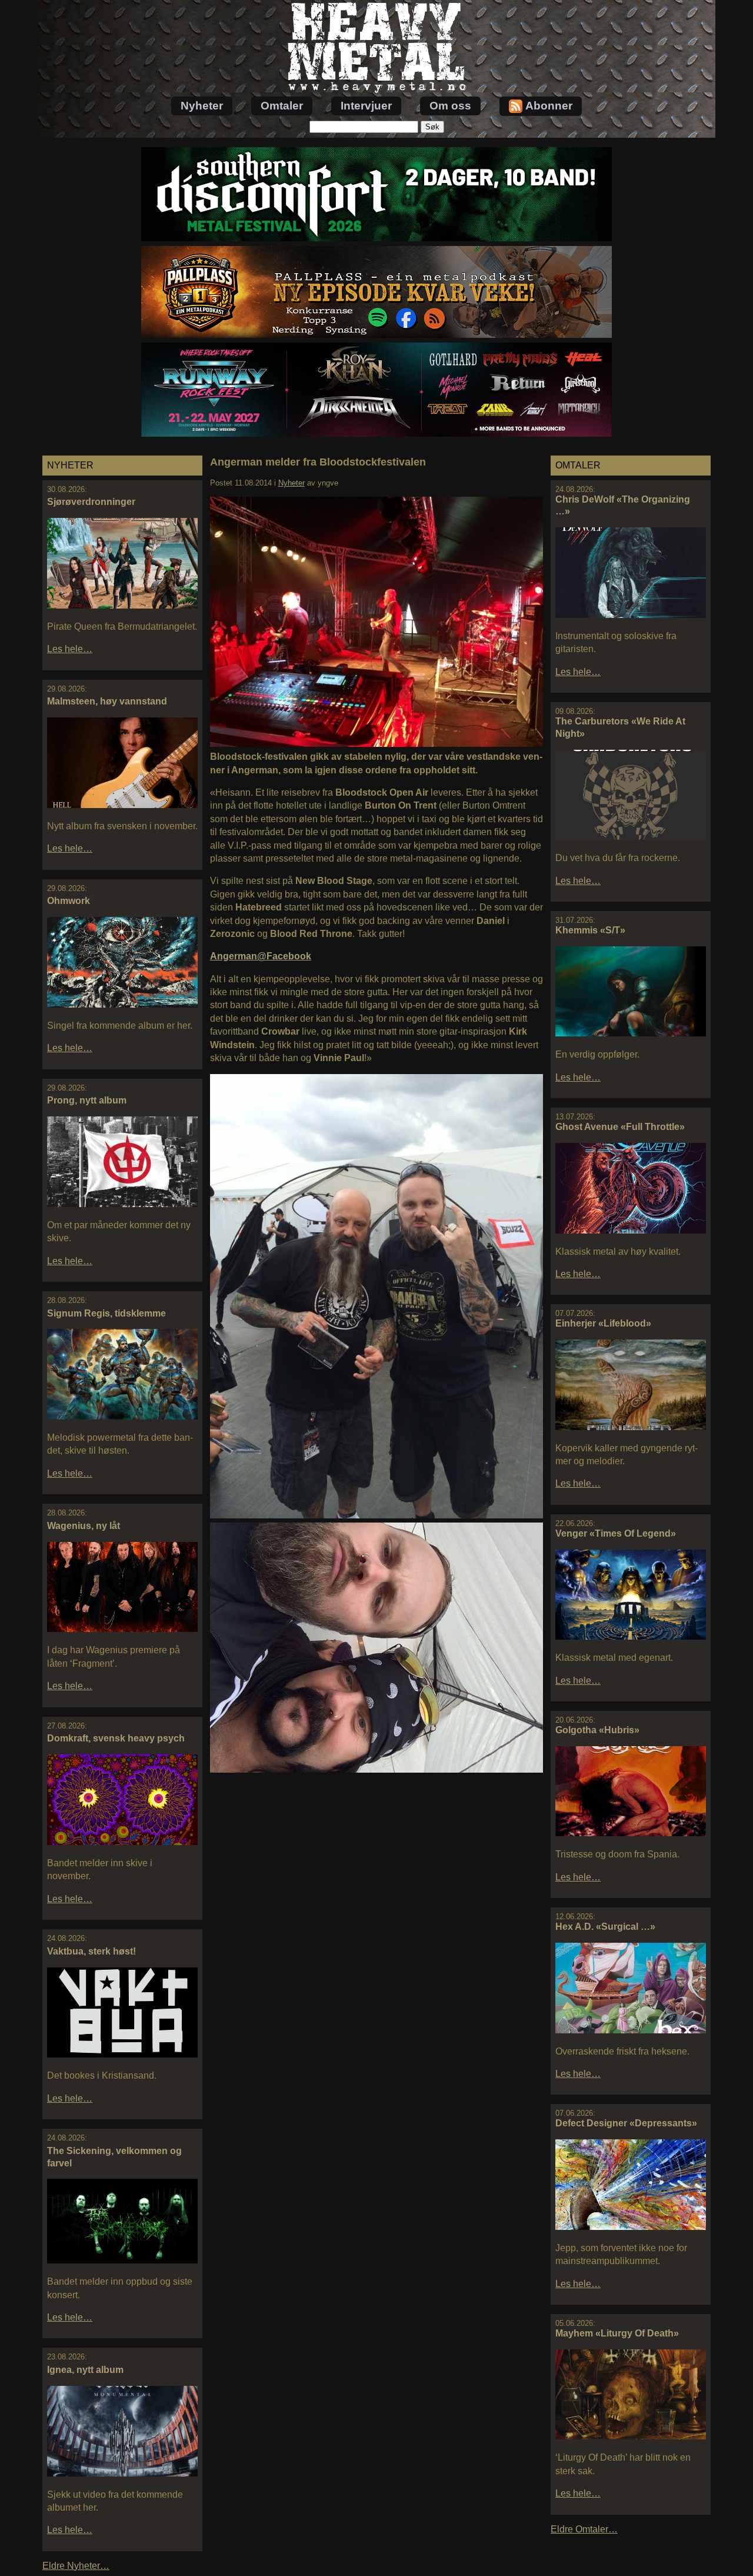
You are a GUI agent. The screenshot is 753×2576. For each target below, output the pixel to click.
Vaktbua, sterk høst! (91, 1951)
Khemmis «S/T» (590, 930)
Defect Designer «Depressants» (626, 2123)
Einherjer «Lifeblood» (603, 1323)
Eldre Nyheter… (76, 2566)
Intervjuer (366, 106)
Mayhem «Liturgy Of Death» (617, 2333)
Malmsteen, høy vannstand (107, 701)
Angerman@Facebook (261, 956)
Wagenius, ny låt (84, 1526)
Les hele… (70, 649)
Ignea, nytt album (85, 2370)
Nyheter (202, 106)
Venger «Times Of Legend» (616, 1533)
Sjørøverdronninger (91, 502)
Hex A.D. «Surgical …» (605, 1927)
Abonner (549, 106)
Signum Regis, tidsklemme (106, 1313)
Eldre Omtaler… (584, 2529)
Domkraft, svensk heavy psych (116, 1738)
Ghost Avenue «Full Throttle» (620, 1127)
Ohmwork (69, 901)
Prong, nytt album (87, 1100)
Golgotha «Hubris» (597, 1730)
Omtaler (282, 106)
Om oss (450, 106)
